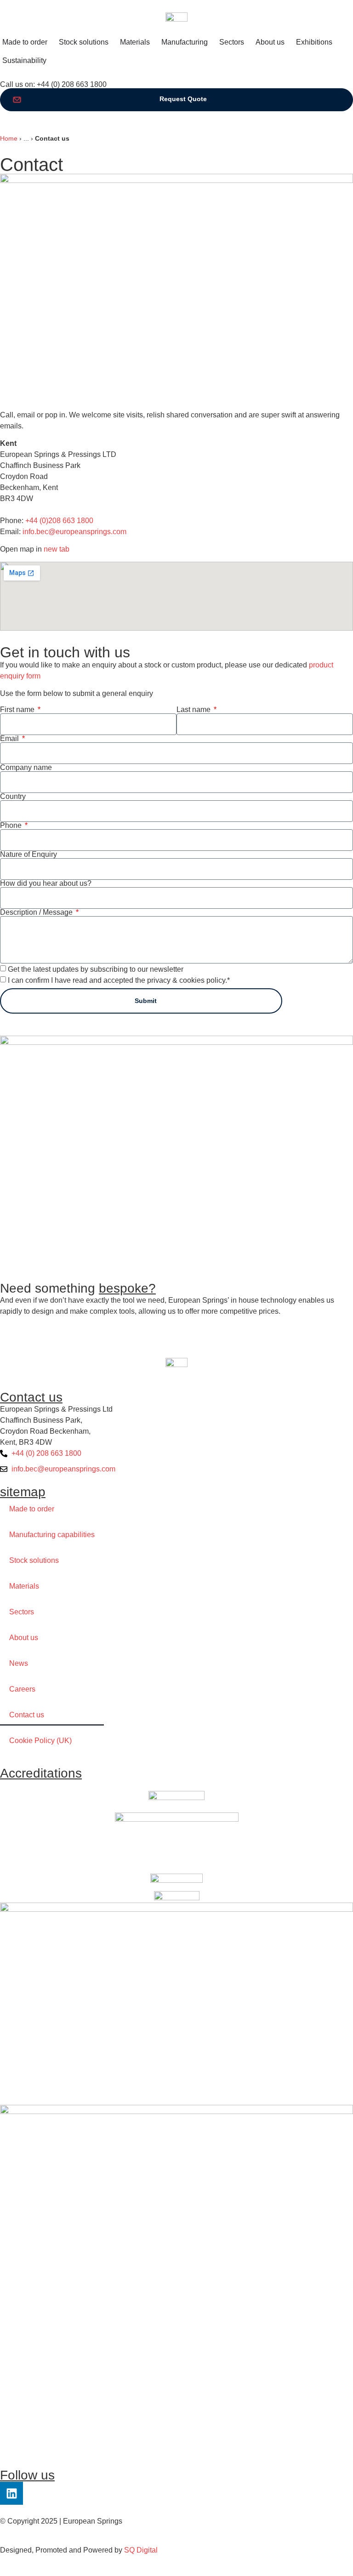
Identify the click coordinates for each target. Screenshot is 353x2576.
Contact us (27, 1715)
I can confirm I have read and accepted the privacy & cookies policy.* (119, 980)
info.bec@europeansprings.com (74, 532)
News (19, 1663)
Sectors (22, 1612)
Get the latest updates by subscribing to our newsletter (96, 969)
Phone (12, 826)
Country (13, 797)
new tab (57, 549)
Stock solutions (34, 1560)
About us (24, 1638)
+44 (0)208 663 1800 (59, 521)
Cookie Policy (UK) (40, 1741)
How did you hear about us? (46, 883)
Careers (22, 1689)
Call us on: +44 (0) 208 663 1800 (53, 84)
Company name (26, 768)
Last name (194, 710)
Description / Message (37, 912)
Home (9, 139)
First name (18, 710)
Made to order (32, 1509)
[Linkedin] (11, 2493)
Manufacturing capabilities (52, 1535)
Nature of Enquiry (28, 855)
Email (10, 739)
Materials (24, 1586)
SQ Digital (141, 2550)
